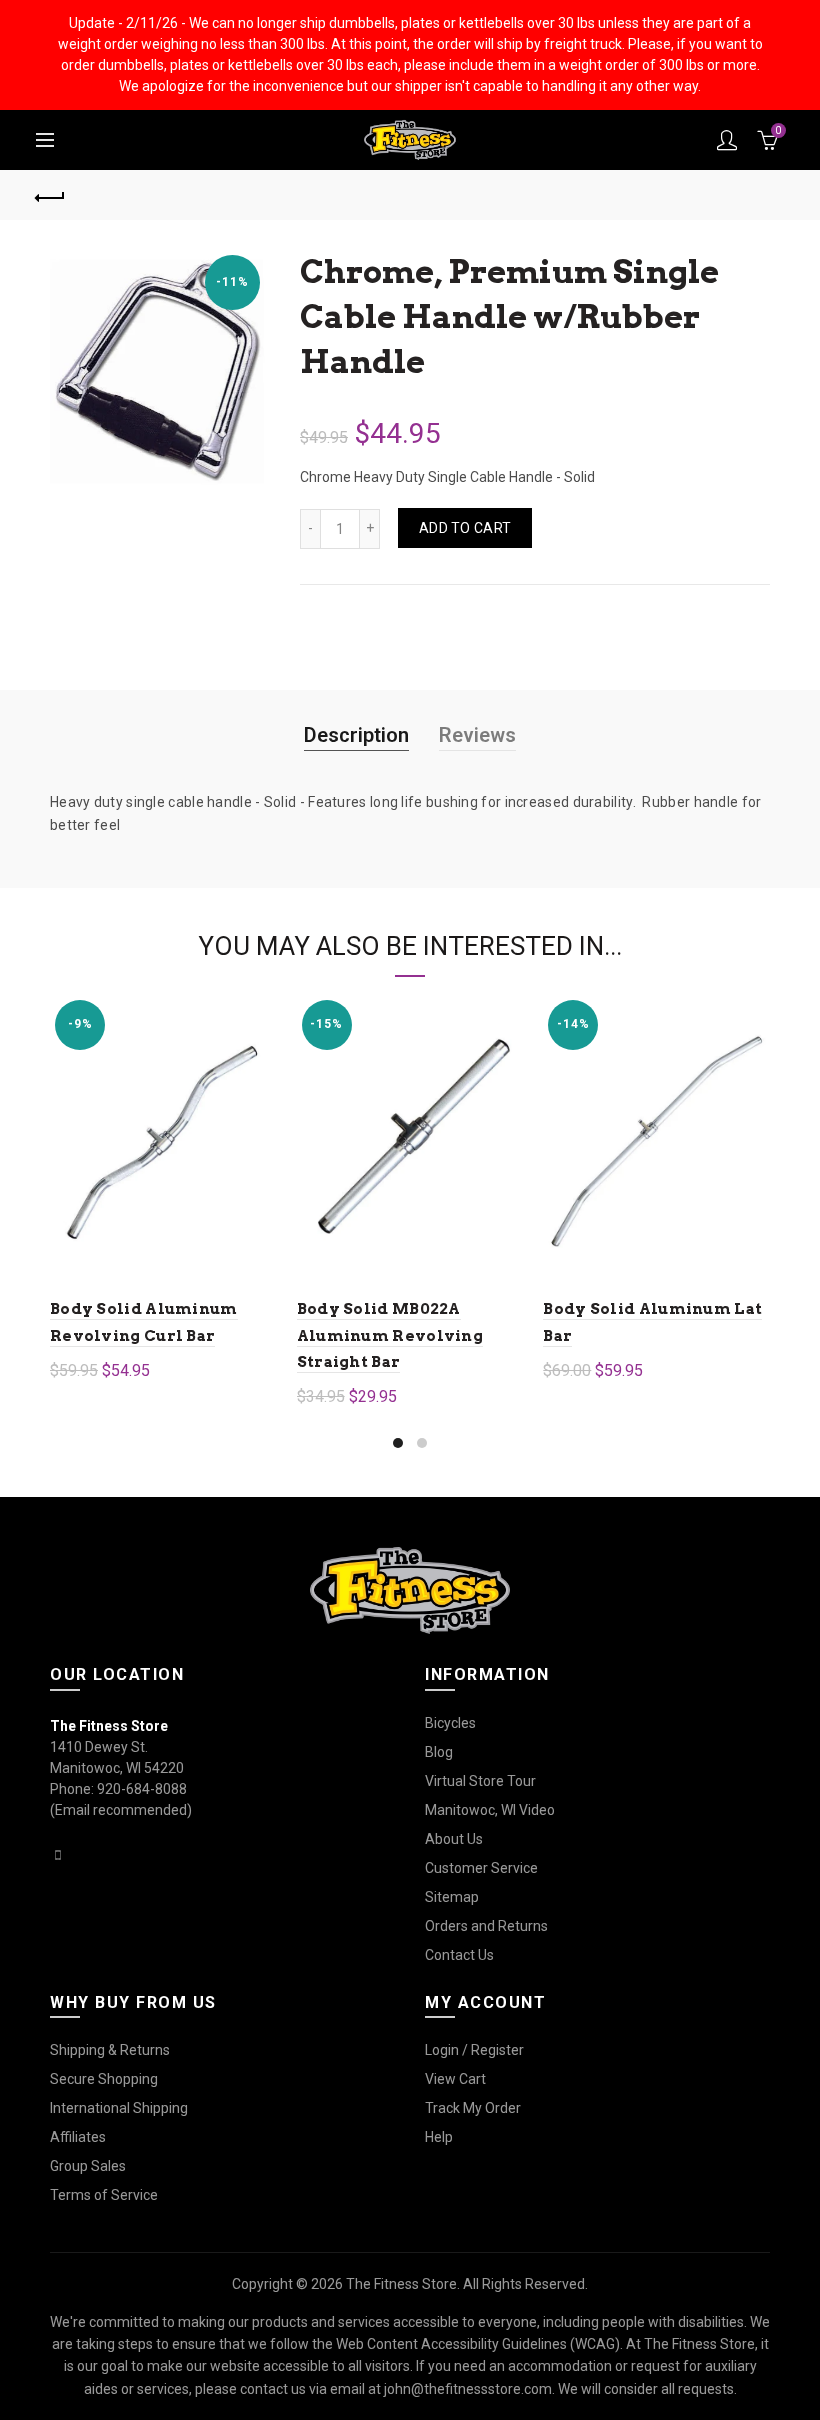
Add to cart (465, 528)
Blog (439, 1752)
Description (356, 735)
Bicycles (450, 1723)
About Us (454, 1839)
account (727, 140)
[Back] (51, 195)
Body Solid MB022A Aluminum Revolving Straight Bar (390, 1335)
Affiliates (78, 2137)
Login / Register (474, 2050)
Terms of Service (104, 2195)
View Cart (455, 2079)
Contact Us (459, 1955)
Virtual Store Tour (480, 1781)
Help (439, 2137)
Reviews (477, 735)
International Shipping (119, 2108)
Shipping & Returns (110, 2050)
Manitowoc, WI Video (490, 1810)
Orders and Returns (486, 1926)
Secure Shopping (104, 2079)
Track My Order (473, 2108)
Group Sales (88, 2166)
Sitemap (452, 1897)
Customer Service (481, 1868)
